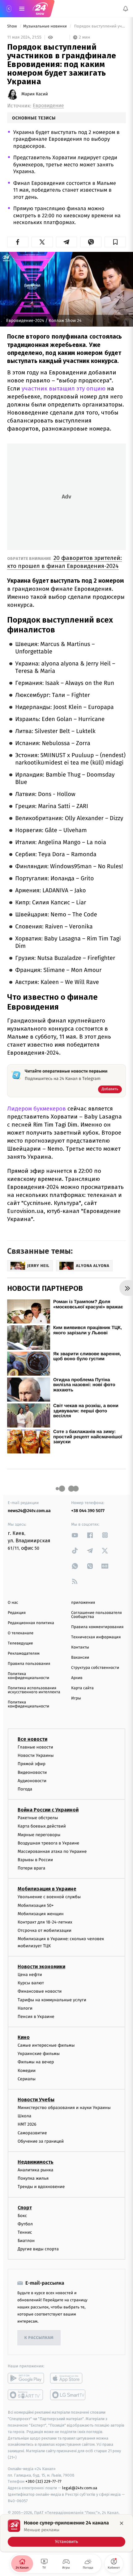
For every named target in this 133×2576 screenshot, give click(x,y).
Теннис (25, 2232)
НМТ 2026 (27, 2125)
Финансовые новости (40, 1992)
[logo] (40, 9)
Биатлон (26, 2241)
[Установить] (66, 2533)
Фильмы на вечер (36, 2062)
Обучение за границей (41, 2141)
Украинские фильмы (39, 2054)
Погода (25, 1789)
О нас (13, 1603)
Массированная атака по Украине (52, 1851)
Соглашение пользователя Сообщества (97, 1615)
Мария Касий (35, 94)
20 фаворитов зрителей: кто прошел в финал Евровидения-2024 (64, 562)
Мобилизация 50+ (36, 1905)
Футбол (25, 2224)
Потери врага (31, 1868)
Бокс (22, 2216)
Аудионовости (32, 1781)
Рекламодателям (24, 1654)
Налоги (25, 2008)
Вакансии (80, 1658)
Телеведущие (20, 1643)
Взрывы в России (35, 1860)
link (75, 1535)
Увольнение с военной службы (49, 1897)
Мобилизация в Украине (47, 1889)
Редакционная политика (31, 1623)
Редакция (17, 1613)
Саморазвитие (32, 2133)
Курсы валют (31, 1983)
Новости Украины (36, 1755)
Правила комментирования (97, 1627)
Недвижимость (36, 2162)
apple (68, 2378)
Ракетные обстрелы (38, 1818)
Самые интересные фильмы (46, 2045)
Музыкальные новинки (45, 26)
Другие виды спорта (38, 2249)
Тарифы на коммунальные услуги (52, 2000)
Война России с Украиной (48, 1810)
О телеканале (21, 1633)
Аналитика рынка (36, 2170)
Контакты (80, 1647)
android (26, 2378)
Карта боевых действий (42, 1826)
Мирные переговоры (39, 1835)
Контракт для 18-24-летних (45, 1922)
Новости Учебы (36, 2100)
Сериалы (27, 2079)
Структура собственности (95, 1668)
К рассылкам (39, 2338)
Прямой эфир (32, 1764)
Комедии (27, 2071)
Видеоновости (32, 1772)
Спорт (25, 2208)
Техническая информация (96, 1637)
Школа (24, 2116)
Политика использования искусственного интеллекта (34, 1690)
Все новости (32, 1739)
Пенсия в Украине (36, 2017)
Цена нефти (30, 1975)
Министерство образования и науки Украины (64, 2108)
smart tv (26, 2395)
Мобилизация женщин (41, 1914)
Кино (24, 2037)
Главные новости (35, 1747)
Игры (76, 1698)
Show (13, 26)
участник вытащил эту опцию (64, 388)
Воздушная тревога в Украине (48, 1843)
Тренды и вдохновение (41, 2187)
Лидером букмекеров (36, 1109)
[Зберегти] (115, 242)
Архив (77, 1678)
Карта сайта (82, 1688)
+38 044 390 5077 (88, 1511)
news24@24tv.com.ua (29, 1511)
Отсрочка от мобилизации (45, 1930)
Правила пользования (29, 1664)
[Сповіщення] (126, 9)
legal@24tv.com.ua (80, 2488)
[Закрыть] (122, 2523)
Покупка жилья (33, 2178)
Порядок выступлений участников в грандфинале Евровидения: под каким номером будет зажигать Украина (99, 26)
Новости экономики (41, 1967)
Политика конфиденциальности (28, 1676)
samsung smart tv (68, 2395)
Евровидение (48, 106)
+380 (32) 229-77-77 (43, 2482)
